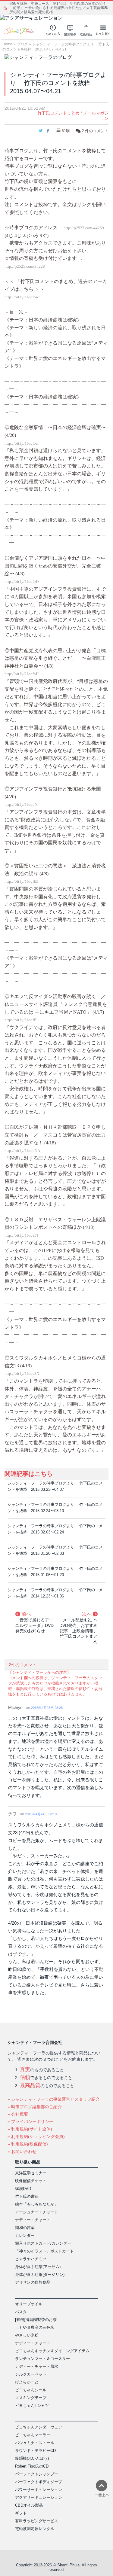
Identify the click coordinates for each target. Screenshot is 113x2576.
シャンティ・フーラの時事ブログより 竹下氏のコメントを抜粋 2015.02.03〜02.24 (55, 1529)
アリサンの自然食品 (33, 2282)
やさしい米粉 (27, 2335)
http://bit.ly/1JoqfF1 (21, 1020)
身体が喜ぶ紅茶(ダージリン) (40, 2275)
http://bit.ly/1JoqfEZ (22, 882)
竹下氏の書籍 (27, 2196)
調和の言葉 (25, 2228)
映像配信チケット (31, 2181)
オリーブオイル (29, 2304)
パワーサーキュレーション (39, 2490)
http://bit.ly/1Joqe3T (22, 1235)
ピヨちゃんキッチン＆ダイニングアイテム (52, 2351)
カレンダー (25, 2235)
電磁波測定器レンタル (35, 2529)
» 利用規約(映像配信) (28, 2144)
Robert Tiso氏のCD (32, 2466)
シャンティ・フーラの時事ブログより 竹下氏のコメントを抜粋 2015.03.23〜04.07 (55, 1486)
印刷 (66, 131)
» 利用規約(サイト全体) (30, 2129)
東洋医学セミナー (31, 2173)
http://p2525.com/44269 (84, 228)
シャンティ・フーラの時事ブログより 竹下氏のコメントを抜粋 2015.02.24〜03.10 (55, 1508)
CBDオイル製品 (29, 2505)
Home (7, 44)
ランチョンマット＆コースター (42, 2359)
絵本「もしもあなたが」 (37, 2204)
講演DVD (23, 2189)
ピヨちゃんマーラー (33, 2435)
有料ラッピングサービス (37, 2521)
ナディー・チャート (33, 2220)
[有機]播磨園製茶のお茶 (36, 2320)
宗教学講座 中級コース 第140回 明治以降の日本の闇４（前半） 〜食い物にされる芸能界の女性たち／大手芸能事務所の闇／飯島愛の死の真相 (59, 8)
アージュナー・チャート (37, 2212)
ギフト (21, 2513)
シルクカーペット (31, 2374)
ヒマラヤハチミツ (31, 2259)
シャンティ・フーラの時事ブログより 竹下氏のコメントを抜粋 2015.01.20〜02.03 (55, 1550)
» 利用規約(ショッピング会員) (36, 2136)
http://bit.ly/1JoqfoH (22, 674)
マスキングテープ (31, 2398)
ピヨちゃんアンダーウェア (39, 2427)
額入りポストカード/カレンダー (43, 2243)
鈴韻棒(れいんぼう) (32, 2458)
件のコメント (95, 131)
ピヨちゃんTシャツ (32, 2405)
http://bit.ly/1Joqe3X (22, 1374)
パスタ (21, 2312)
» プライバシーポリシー (30, 2121)
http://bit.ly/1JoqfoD (22, 582)
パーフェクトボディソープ (39, 2482)
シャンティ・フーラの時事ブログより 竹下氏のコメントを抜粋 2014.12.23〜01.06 (55, 1593)
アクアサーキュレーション (39, 2497)
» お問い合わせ (22, 2151)
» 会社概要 (18, 2114)
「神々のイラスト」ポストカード (44, 2251)
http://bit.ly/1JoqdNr (22, 805)
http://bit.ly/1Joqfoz (21, 443)
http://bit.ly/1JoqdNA (22, 1151)
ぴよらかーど (27, 2382)
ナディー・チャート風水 (37, 2366)
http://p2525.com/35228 (25, 266)
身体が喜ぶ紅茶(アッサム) (38, 2267)
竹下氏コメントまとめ (58, 113)
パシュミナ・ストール (35, 2443)
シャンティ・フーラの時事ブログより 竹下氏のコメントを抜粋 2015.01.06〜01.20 (55, 1572)
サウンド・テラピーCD (35, 2451)
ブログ (22, 44)
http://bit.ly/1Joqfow (22, 297)
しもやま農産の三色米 (35, 2327)
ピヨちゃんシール (31, 2390)
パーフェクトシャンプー (37, 2474)
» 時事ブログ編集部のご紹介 (35, 2107)
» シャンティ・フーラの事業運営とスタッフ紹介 (54, 2099)
